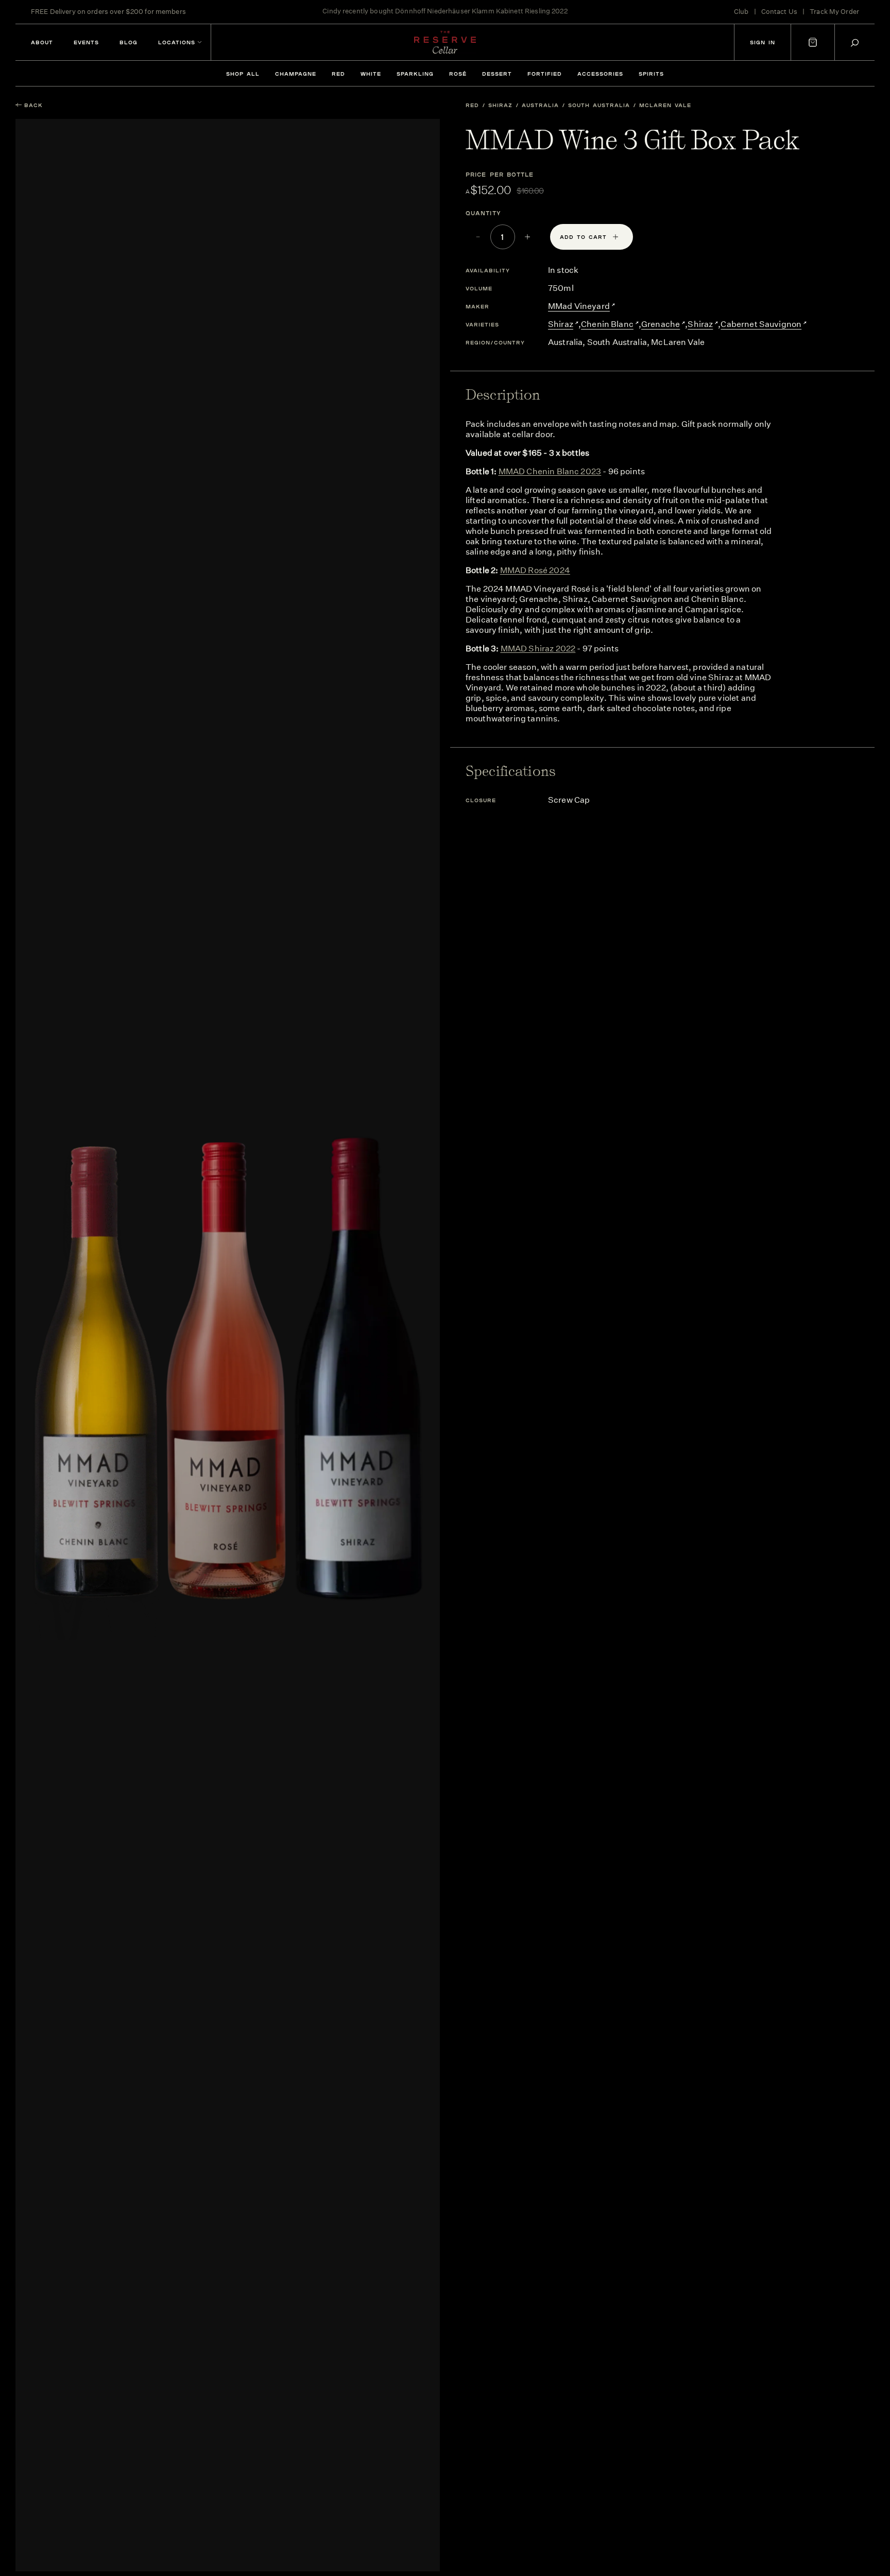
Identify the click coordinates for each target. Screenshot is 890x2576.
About (42, 42)
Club (741, 12)
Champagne (296, 74)
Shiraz (500, 105)
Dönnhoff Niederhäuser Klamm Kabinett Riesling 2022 (481, 12)
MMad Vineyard (579, 306)
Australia (540, 105)
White (371, 74)
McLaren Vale (665, 105)
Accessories (600, 74)
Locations (177, 42)
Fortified (545, 74)
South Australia (599, 105)
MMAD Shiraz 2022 (538, 649)
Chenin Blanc (607, 324)
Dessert (497, 74)
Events (86, 42)
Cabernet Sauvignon (761, 324)
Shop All (243, 74)
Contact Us (779, 12)
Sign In (763, 42)
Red (338, 74)
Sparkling (415, 74)
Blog (129, 42)
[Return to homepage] (445, 42)
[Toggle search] (855, 42)
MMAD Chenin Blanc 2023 (550, 471)
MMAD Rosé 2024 (535, 570)
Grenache (661, 324)
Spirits (651, 74)
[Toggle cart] (813, 42)
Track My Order (834, 12)
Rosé (458, 74)
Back (33, 105)
